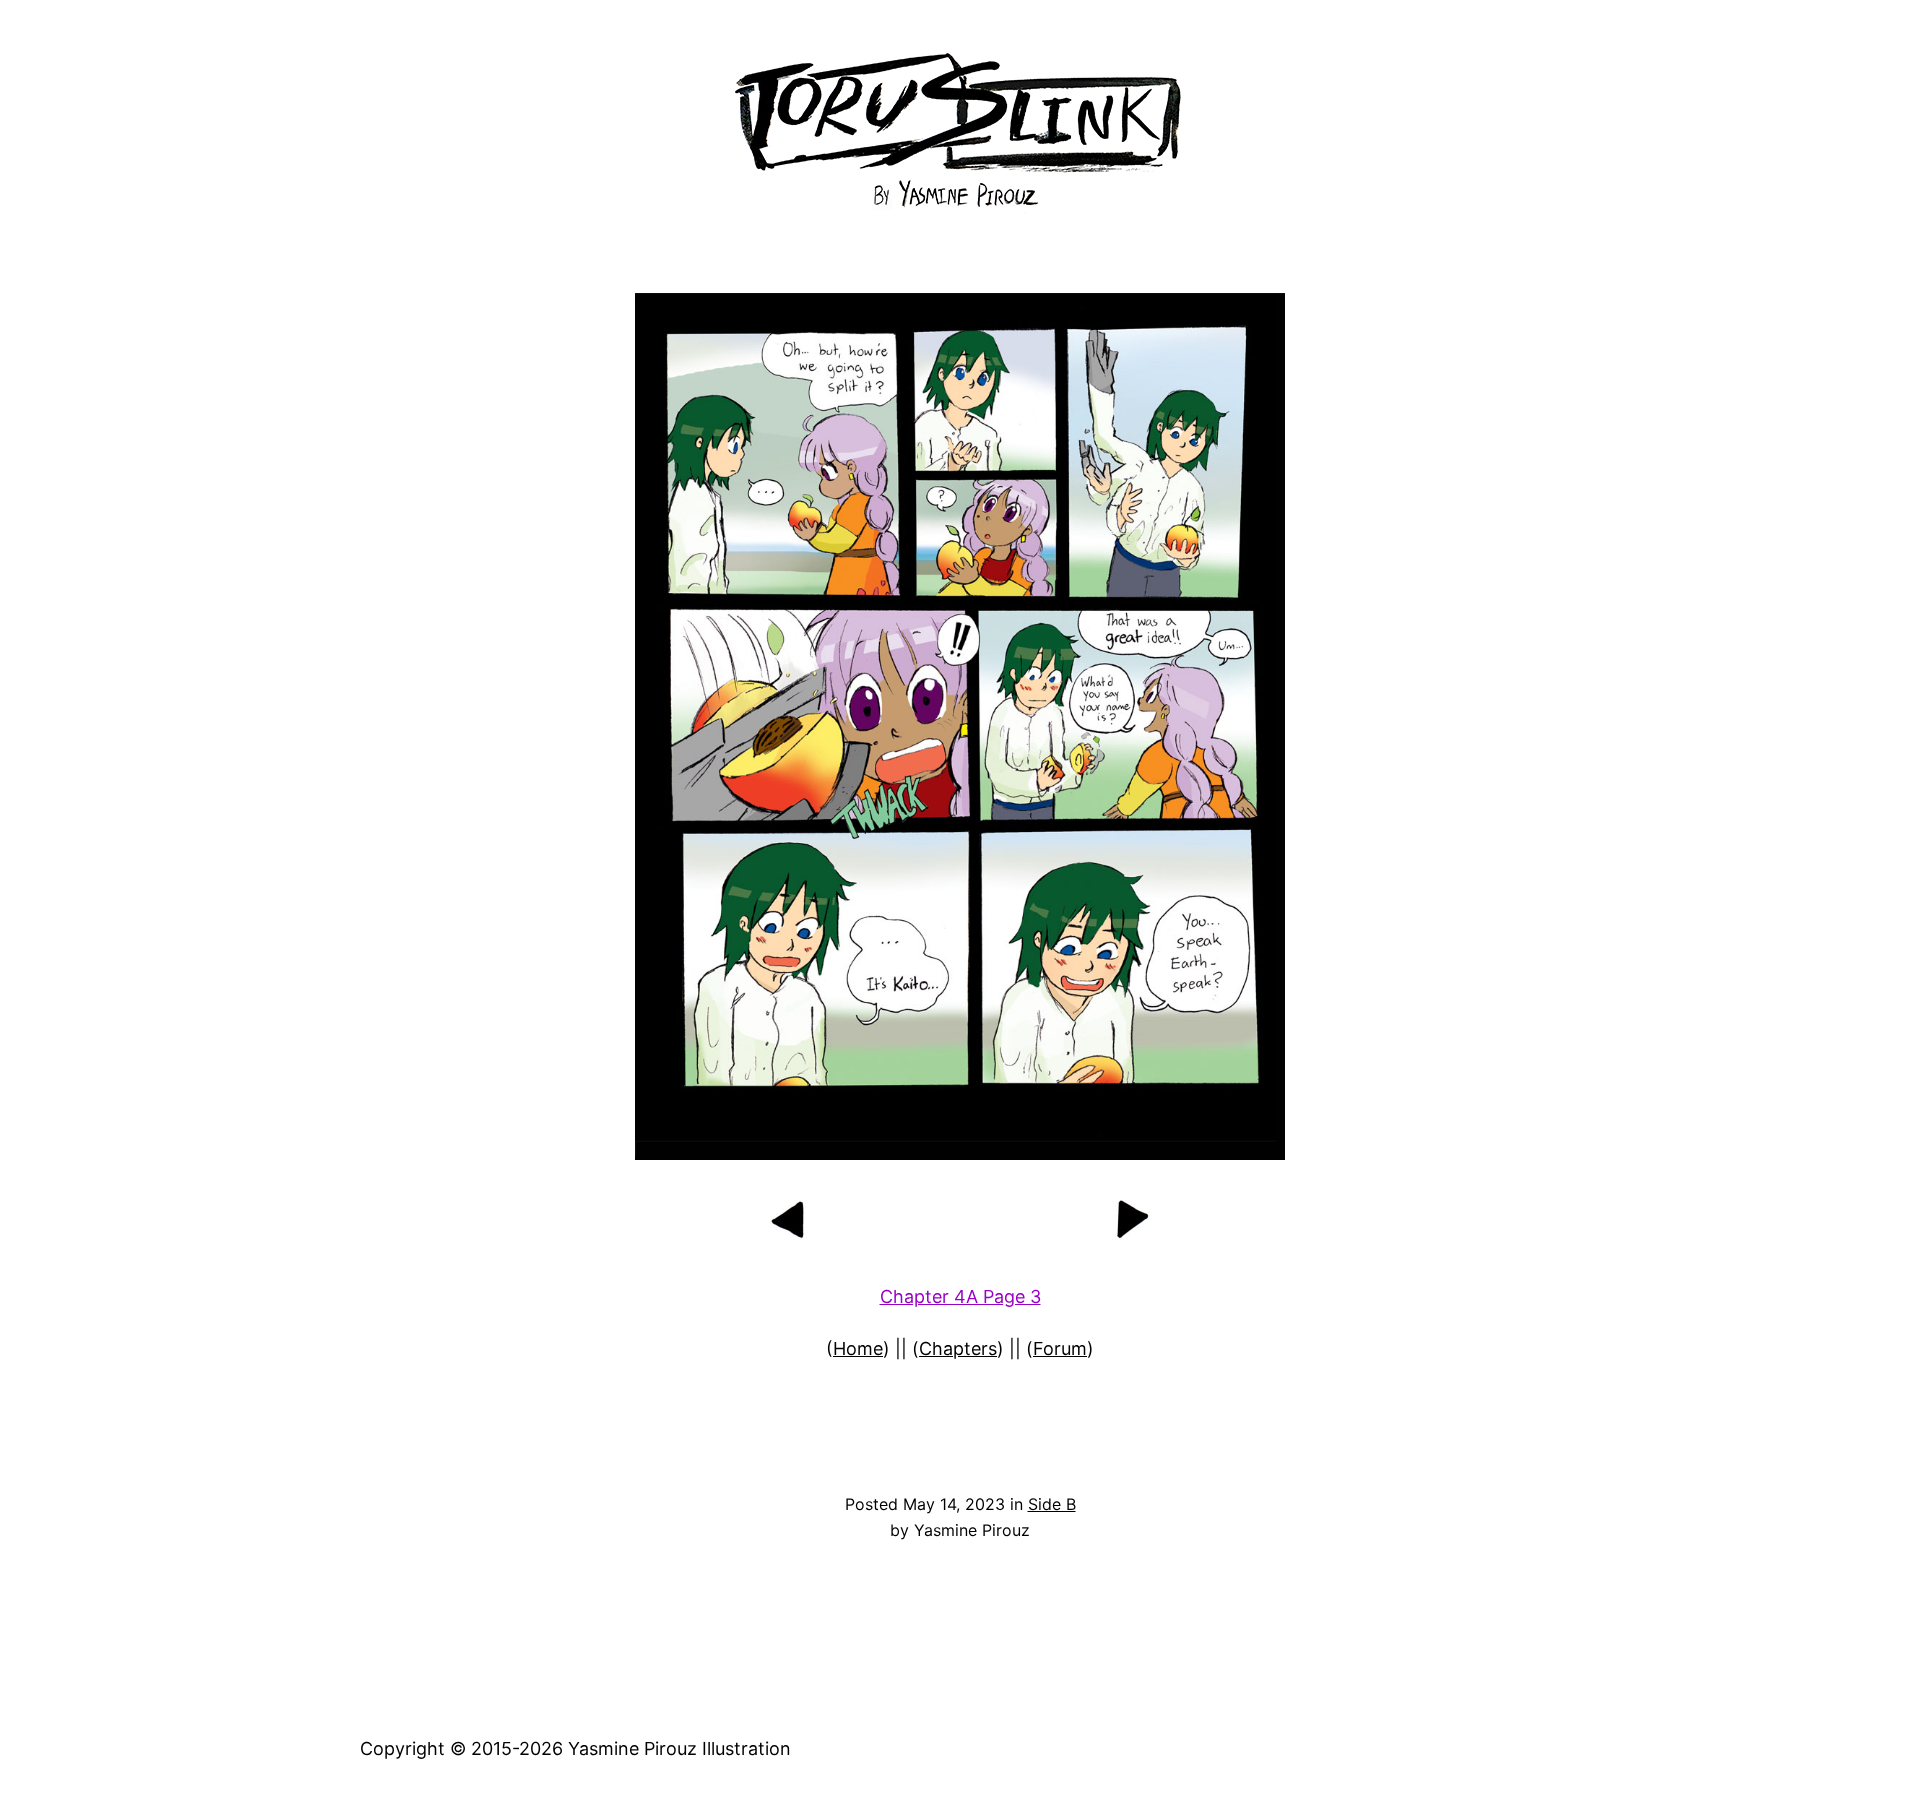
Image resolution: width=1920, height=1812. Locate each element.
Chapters (958, 1348)
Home (858, 1348)
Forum (1060, 1348)
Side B (1052, 1504)
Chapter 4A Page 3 (960, 1296)
